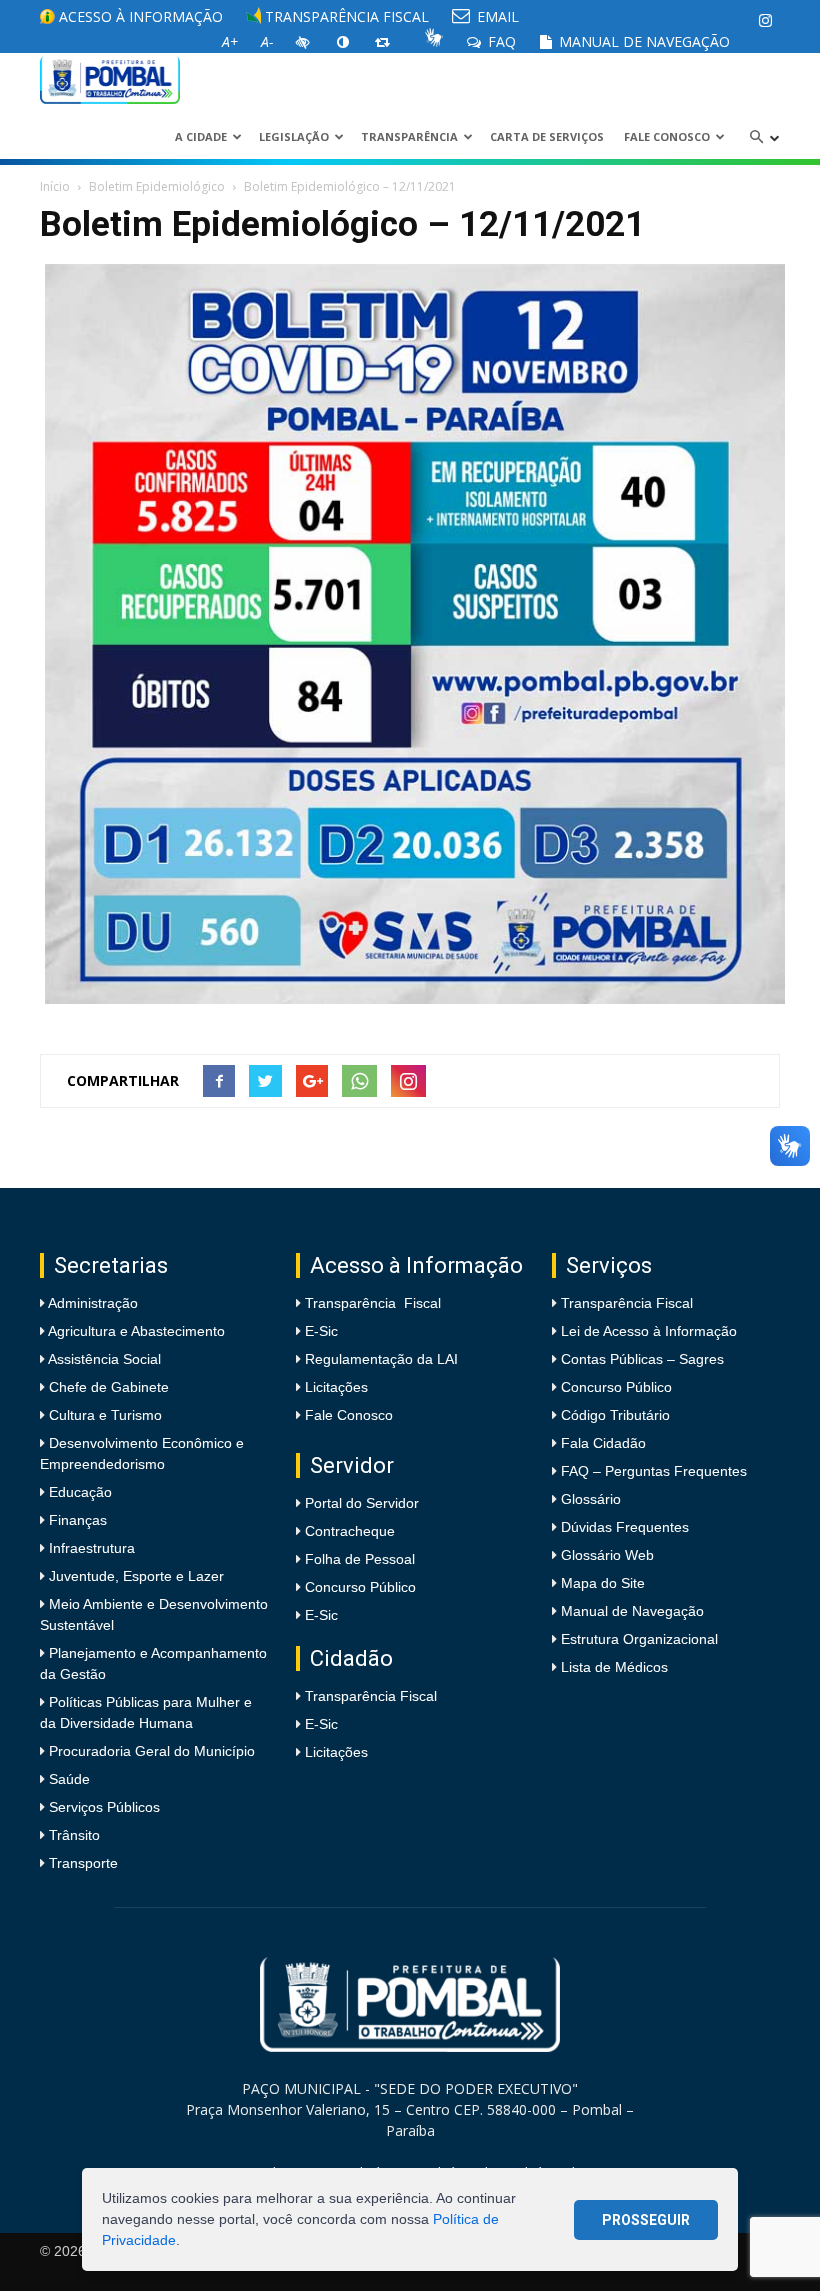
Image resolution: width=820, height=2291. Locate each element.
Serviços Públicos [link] (102, 1807)
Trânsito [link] (72, 1835)
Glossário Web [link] (607, 1555)
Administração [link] (91, 1303)
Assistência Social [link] (103, 1359)
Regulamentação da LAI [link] (381, 1359)
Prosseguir (646, 2220)
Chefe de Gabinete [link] (107, 1387)
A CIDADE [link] (201, 136)
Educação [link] (78, 1492)
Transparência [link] (409, 136)
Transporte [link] (81, 1863)
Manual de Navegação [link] (642, 41)
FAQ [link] (500, 41)
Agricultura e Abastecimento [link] (135, 1331)
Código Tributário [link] (615, 1415)
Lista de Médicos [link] (614, 1667)
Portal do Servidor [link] (362, 1503)
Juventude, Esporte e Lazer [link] (134, 1576)
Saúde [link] (67, 1779)
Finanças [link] (76, 1520)
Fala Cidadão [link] (603, 1443)
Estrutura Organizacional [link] (639, 1639)
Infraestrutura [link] (90, 1548)
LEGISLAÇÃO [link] (294, 136)
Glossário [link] (591, 1499)
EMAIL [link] (496, 16)
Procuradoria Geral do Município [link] (152, 1751)
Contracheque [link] (350, 1531)
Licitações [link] (336, 1387)
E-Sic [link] (321, 1331)
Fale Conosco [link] (667, 136)
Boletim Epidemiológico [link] (157, 186)
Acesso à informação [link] (139, 16)
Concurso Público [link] (360, 1587)
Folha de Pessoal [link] (360, 1559)
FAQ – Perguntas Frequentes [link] (654, 1471)
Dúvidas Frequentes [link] (625, 1527)
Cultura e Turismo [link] (103, 1415)
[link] (765, 20)
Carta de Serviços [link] (547, 136)
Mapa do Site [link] (603, 1583)
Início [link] (55, 186)
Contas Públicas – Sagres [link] (642, 1359)
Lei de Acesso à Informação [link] (649, 1331)
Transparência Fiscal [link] (345, 16)
